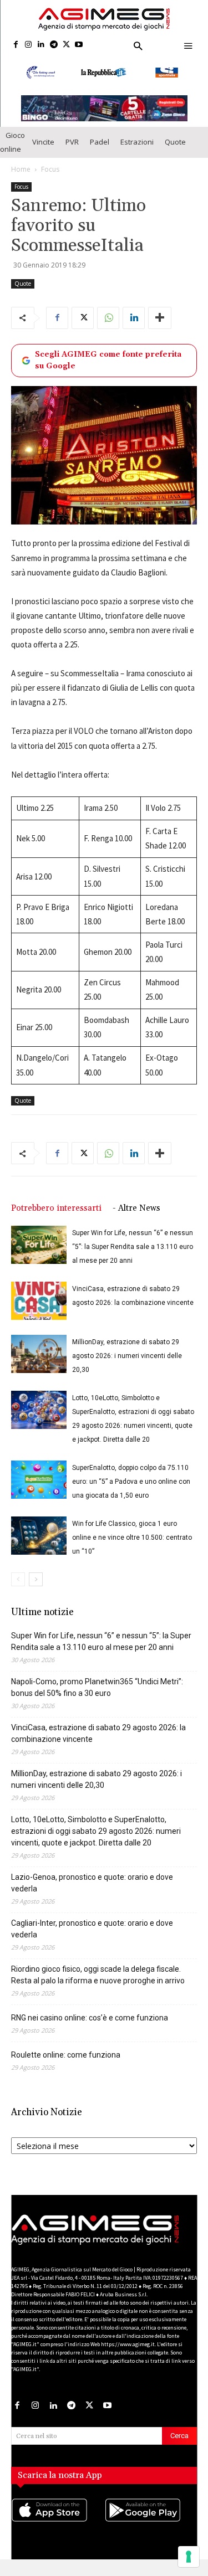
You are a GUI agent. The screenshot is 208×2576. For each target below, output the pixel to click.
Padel (100, 142)
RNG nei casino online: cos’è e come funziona (90, 2018)
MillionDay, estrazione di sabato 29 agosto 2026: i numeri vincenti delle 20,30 (127, 1356)
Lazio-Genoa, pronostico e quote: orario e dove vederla (92, 1883)
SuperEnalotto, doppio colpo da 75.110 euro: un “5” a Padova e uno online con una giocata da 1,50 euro (131, 1482)
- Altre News (136, 1208)
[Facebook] (16, 45)
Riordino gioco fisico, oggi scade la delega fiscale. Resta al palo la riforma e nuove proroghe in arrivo (98, 1975)
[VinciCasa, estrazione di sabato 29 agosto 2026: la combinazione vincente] (39, 1301)
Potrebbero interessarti (56, 1208)
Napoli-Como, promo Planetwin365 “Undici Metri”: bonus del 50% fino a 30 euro (97, 1687)
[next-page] (36, 1579)
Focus (50, 169)
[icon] (58, 2521)
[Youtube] (79, 45)
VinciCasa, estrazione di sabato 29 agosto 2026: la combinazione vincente (98, 1733)
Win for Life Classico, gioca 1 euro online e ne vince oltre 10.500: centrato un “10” (132, 1538)
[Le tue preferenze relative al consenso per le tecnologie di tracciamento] (189, 2557)
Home (21, 169)
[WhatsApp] (108, 318)
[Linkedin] (41, 45)
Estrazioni (137, 142)
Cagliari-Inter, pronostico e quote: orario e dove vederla (92, 1929)
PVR (72, 142)
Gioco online (12, 142)
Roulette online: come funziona (66, 2055)
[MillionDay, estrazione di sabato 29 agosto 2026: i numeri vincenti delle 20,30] (39, 1354)
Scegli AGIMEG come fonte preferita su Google (108, 360)
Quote (175, 142)
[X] (66, 45)
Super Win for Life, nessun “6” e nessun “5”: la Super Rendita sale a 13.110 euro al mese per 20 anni (133, 1247)
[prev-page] (18, 1579)
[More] (160, 318)
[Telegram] (54, 45)
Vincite (43, 142)
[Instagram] (29, 45)
